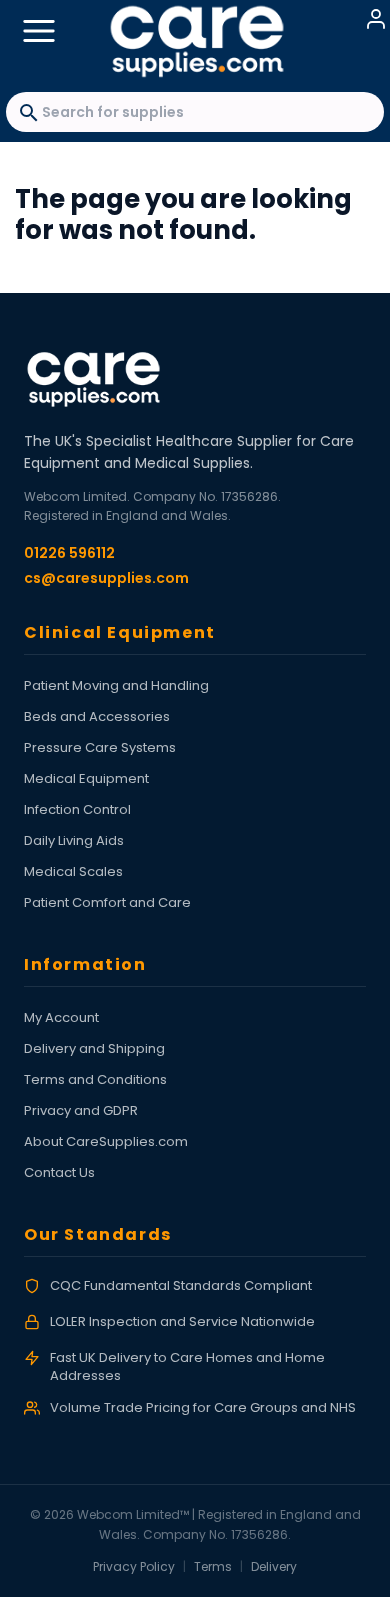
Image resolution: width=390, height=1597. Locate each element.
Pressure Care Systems (100, 747)
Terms (213, 1566)
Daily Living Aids (74, 840)
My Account (61, 1017)
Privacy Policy (134, 1566)
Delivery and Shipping (94, 1048)
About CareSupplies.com (106, 1141)
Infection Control (77, 809)
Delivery (274, 1566)
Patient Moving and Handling (116, 685)
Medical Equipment (86, 778)
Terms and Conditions (95, 1079)
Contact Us (59, 1172)
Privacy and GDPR (81, 1110)
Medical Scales (73, 871)
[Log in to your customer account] (376, 19)
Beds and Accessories (97, 716)
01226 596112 (69, 553)
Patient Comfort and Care (107, 902)
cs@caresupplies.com (106, 578)
